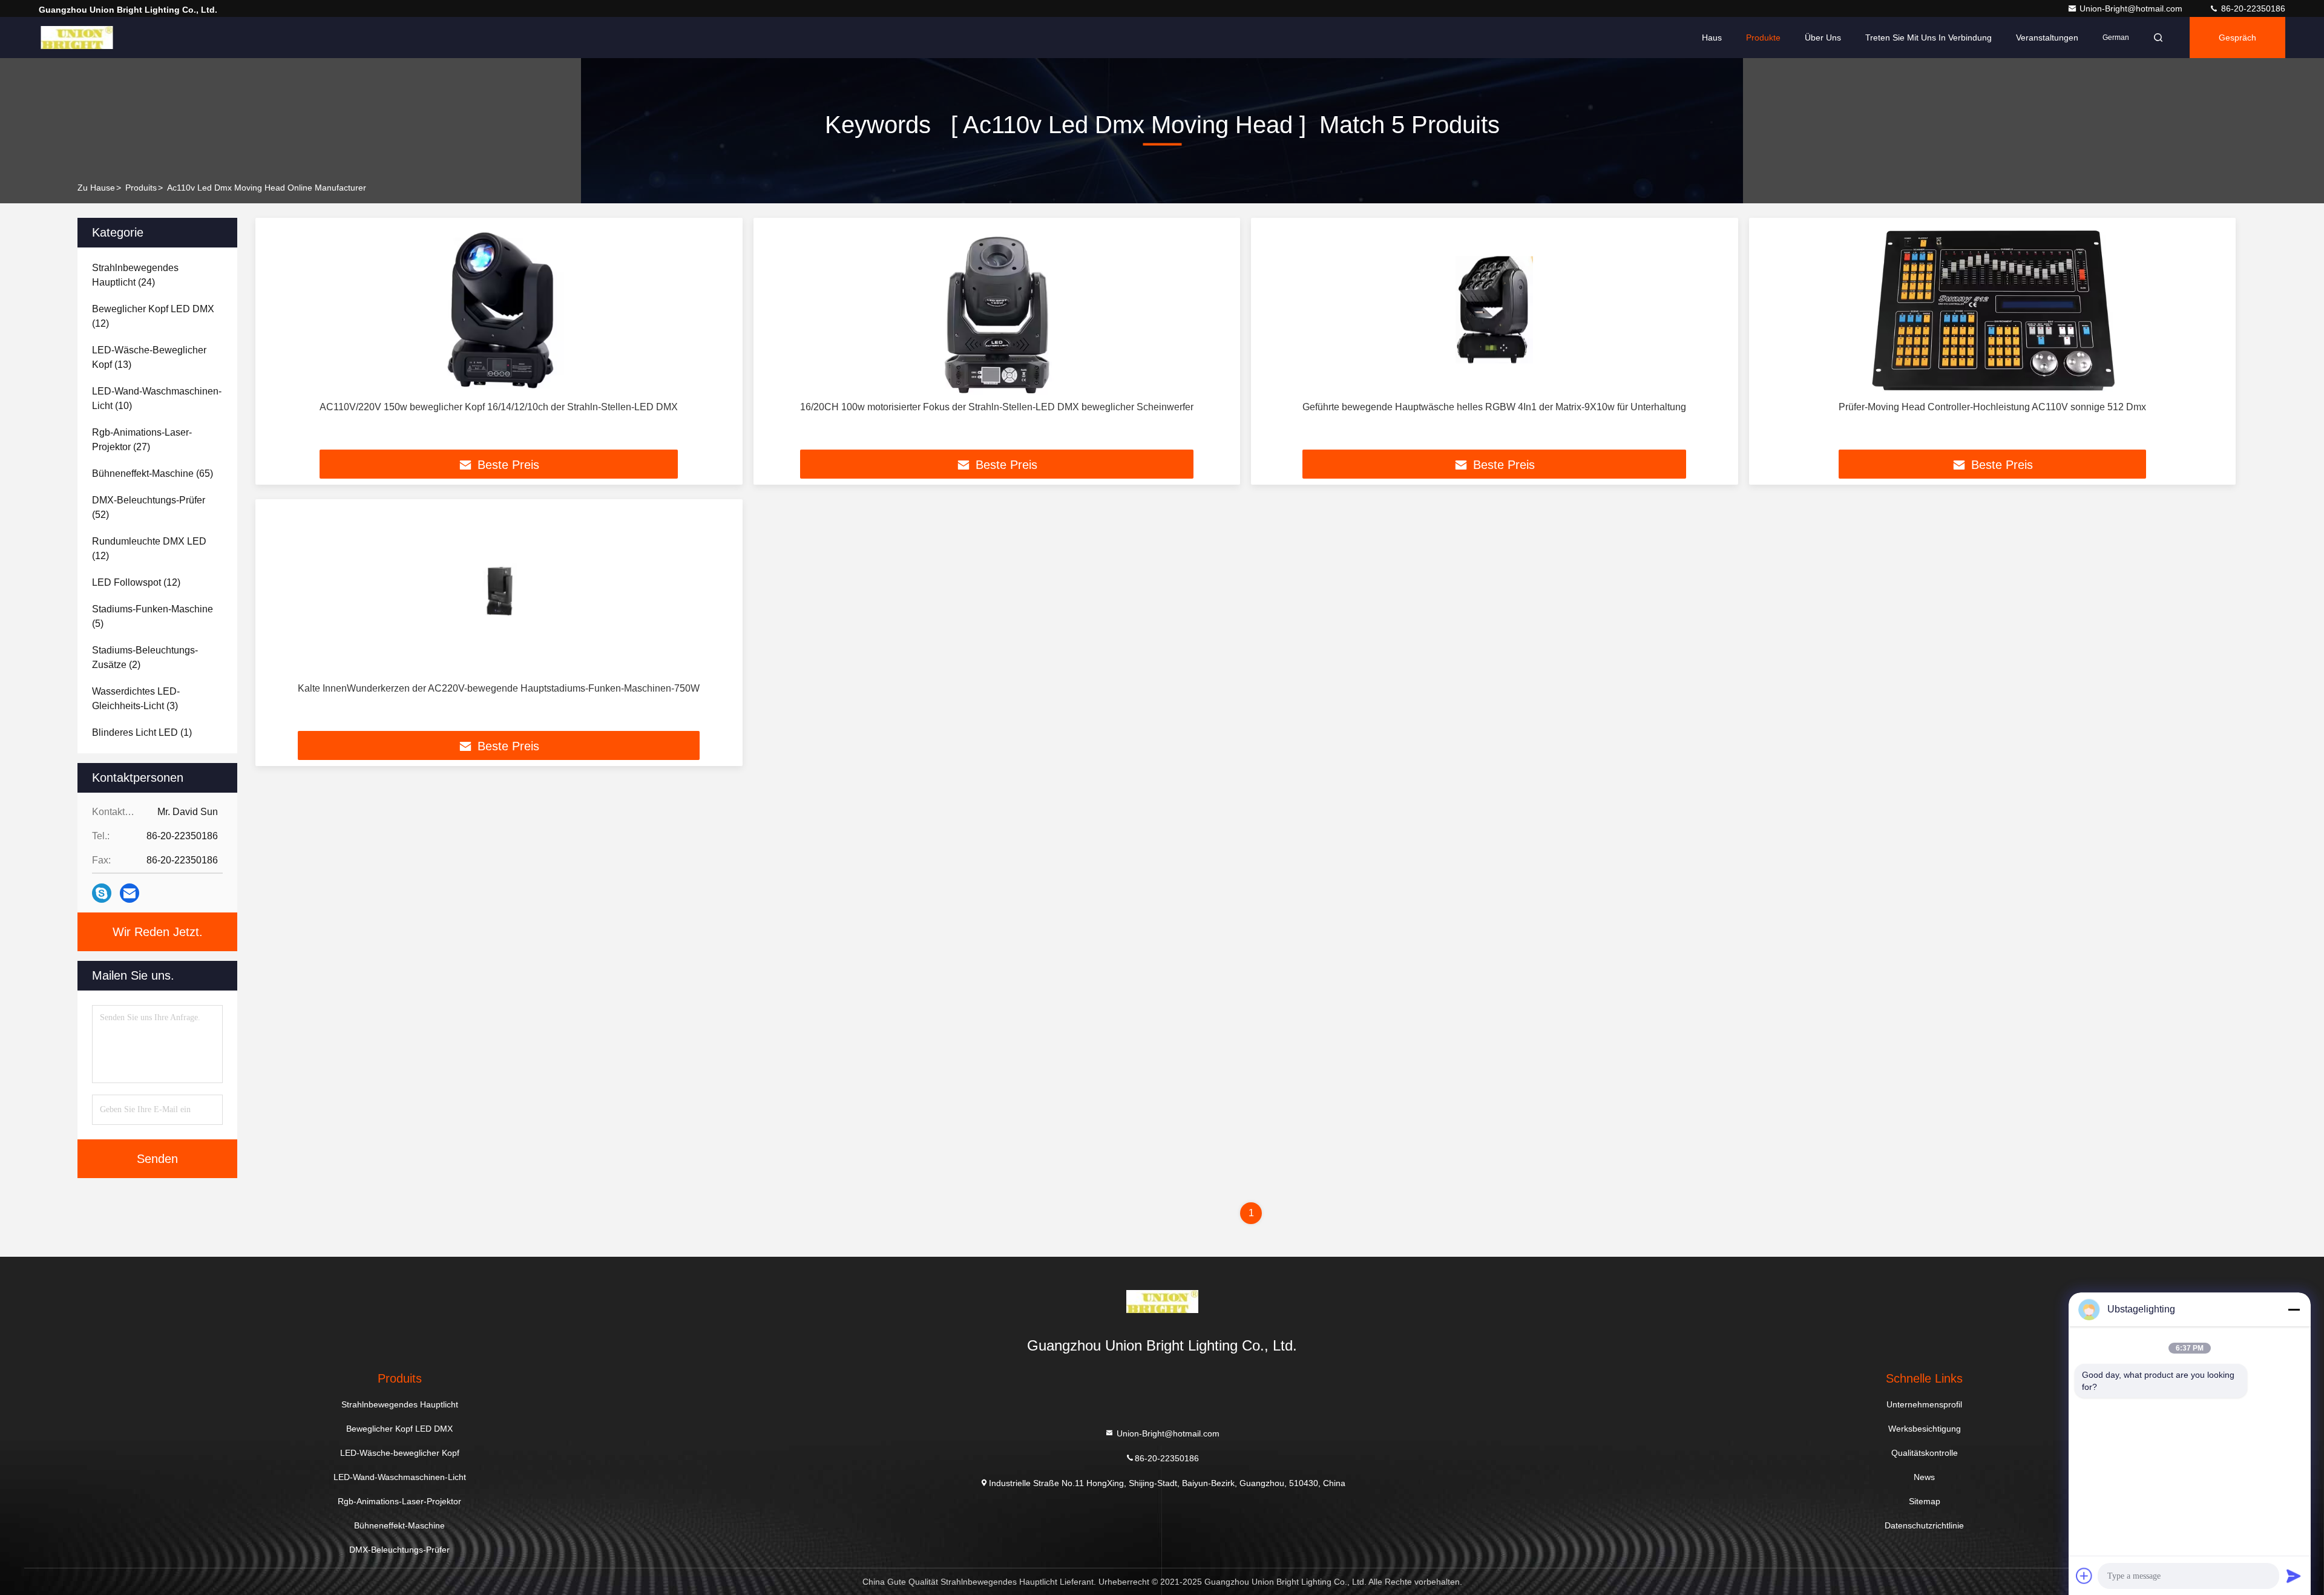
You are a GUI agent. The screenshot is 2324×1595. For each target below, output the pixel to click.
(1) (142, 732)
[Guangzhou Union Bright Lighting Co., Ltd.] (77, 38)
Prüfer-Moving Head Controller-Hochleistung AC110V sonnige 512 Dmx (1992, 407)
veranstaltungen (2047, 38)
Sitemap (1925, 1501)
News (1924, 1477)
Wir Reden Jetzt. (158, 932)
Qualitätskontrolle (1925, 1453)
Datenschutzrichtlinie (1924, 1525)
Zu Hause (96, 188)
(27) (142, 440)
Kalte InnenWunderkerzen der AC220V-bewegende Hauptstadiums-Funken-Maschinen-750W (499, 688)
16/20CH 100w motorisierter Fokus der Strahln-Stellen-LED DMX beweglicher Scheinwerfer (997, 407)
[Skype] (102, 893)
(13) (149, 357)
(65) (153, 473)
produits (141, 188)
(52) (149, 507)
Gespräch (2237, 38)
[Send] (2294, 1576)
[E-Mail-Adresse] (130, 893)
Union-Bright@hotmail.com (2132, 8)
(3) (136, 699)
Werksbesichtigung (1925, 1429)
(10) (157, 398)
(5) (153, 616)
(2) (145, 657)
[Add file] (2084, 1576)
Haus (1712, 38)
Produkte (1763, 38)
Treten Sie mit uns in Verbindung (1928, 38)
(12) (153, 316)
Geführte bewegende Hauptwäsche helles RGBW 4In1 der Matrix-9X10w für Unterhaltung (1494, 407)
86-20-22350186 (2252, 8)
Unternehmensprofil (1924, 1404)
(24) (135, 275)
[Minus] (2294, 1309)
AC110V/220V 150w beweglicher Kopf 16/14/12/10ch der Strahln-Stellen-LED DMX (499, 407)
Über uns (1823, 38)
